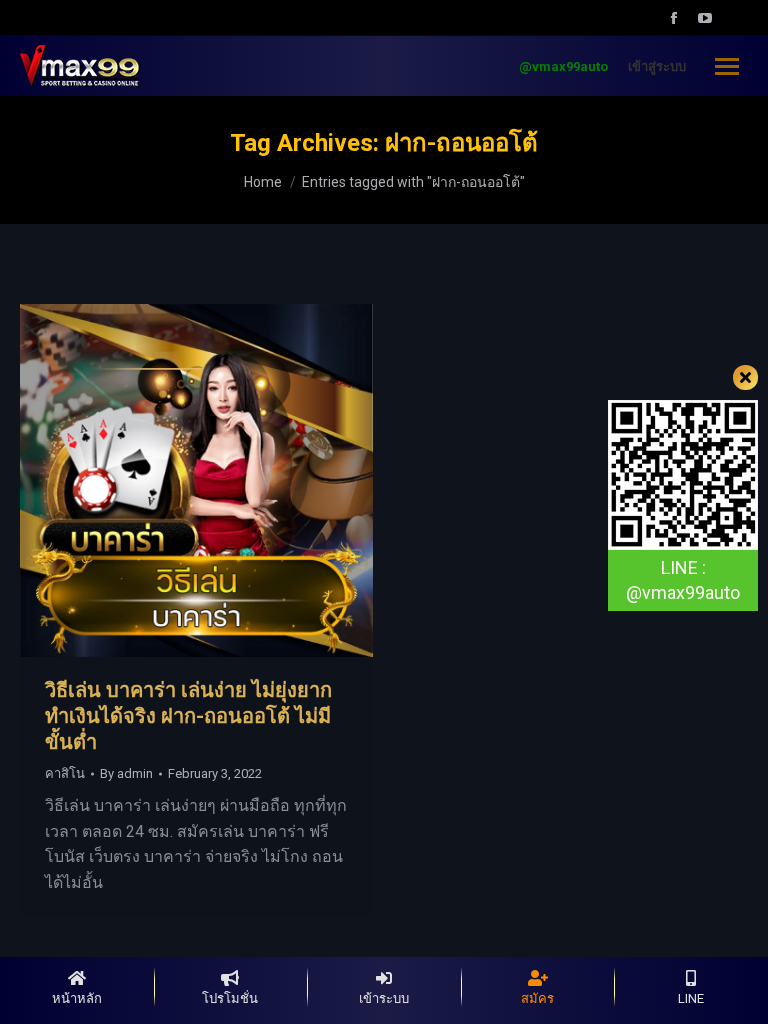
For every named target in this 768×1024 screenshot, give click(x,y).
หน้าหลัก (77, 998)
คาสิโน (65, 773)
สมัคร (537, 998)
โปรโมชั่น (230, 998)
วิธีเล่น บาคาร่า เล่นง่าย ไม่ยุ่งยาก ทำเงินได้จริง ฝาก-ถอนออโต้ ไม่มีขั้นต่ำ (188, 716)
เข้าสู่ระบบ (657, 66)
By (126, 773)
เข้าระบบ (384, 998)
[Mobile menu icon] (727, 66)
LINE (691, 998)
